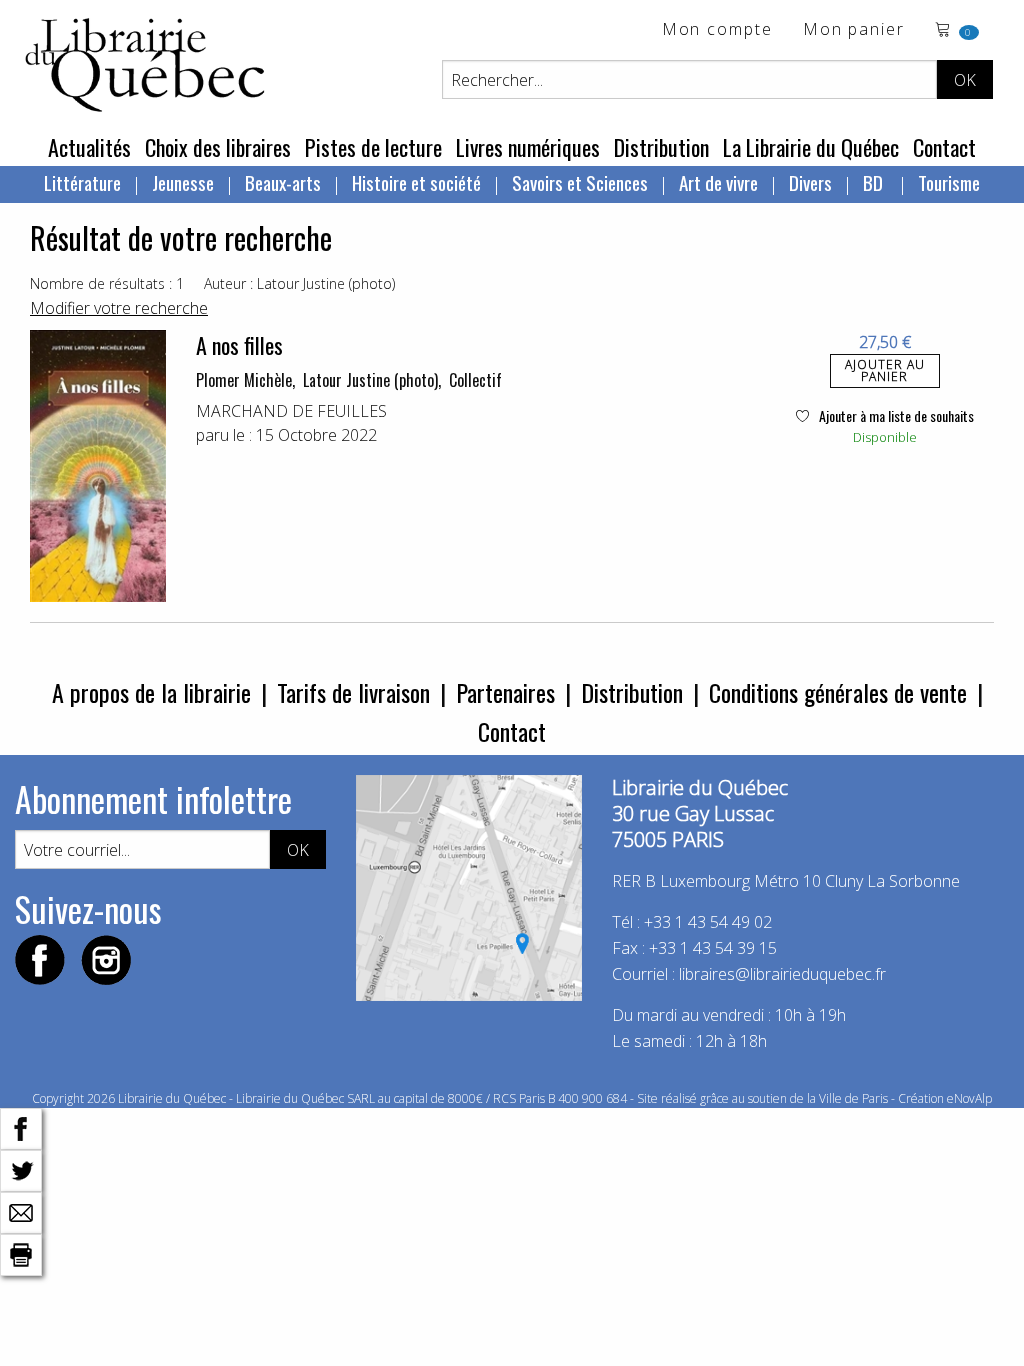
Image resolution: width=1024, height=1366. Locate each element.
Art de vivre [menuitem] (718, 182)
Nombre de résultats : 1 (107, 283)
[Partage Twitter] (21, 1169)
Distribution (661, 147)
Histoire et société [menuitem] (416, 182)
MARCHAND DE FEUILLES (291, 411)
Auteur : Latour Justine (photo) (299, 283)
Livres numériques (528, 147)
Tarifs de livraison (353, 692)
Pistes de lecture (373, 147)
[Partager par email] (21, 1211)
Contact (944, 147)
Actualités (89, 147)
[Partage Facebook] (21, 1127)
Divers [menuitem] (810, 182)
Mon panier (854, 30)
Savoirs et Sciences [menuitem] (580, 182)
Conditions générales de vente (838, 692)
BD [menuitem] (875, 182)
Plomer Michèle (244, 380)
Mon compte (717, 30)
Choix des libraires (218, 147)
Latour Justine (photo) (370, 380)
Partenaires (505, 692)
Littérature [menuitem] (82, 182)
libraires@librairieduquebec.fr (782, 974)
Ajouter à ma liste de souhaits (895, 415)
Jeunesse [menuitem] (183, 182)
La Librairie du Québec (811, 147)
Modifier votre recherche (119, 308)
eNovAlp (969, 1098)
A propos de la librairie (151, 692)
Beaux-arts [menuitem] (283, 182)
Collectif (475, 380)
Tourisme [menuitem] (949, 182)
